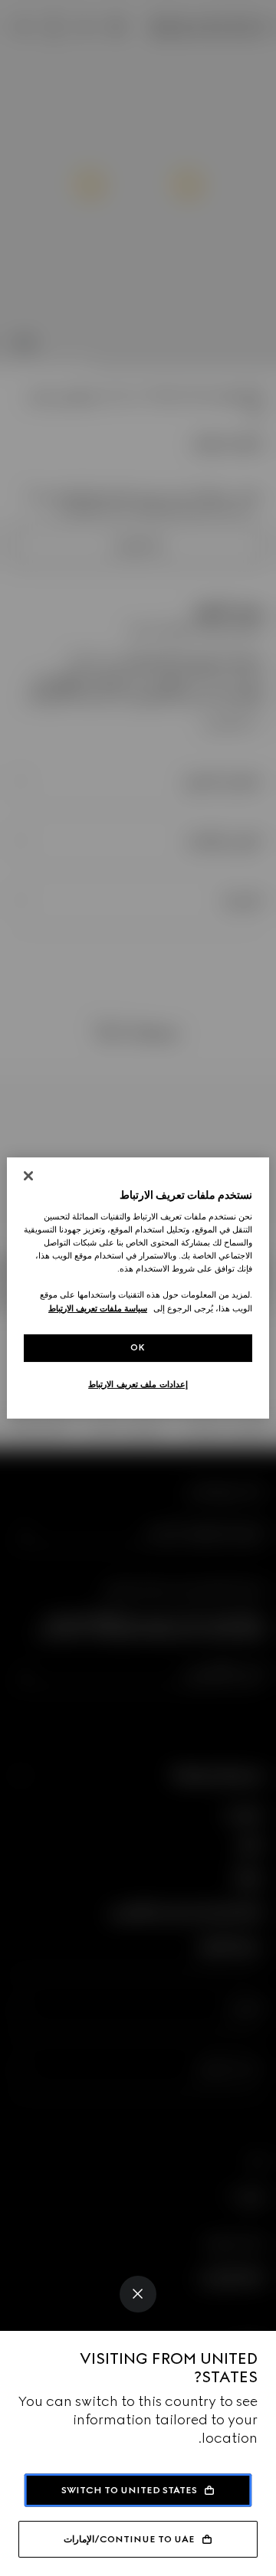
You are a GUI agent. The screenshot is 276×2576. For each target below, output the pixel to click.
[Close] (138, 2294)
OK (138, 1347)
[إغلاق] (28, 1176)
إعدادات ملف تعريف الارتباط (138, 1384)
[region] (138, 1288)
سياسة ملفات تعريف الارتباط (98, 1308)
